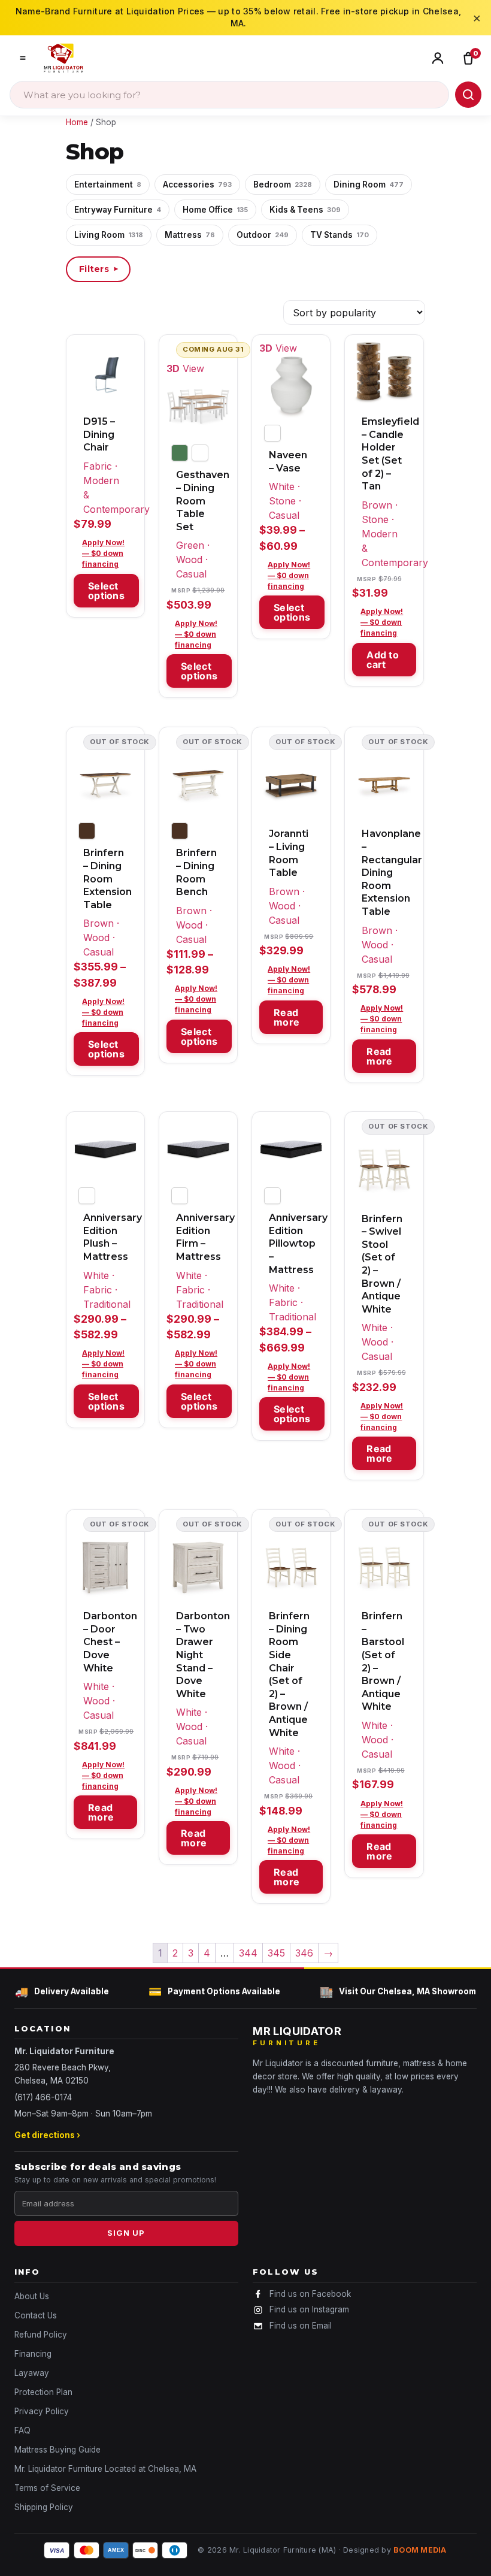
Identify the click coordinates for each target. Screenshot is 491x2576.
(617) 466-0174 (43, 2097)
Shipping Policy (44, 2507)
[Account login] (440, 58)
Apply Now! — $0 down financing (103, 553)
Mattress (190, 235)
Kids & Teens (305, 210)
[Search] (468, 95)
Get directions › (47, 2135)
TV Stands (340, 235)
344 (248, 1953)
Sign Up (126, 2233)
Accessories (197, 185)
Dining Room (369, 185)
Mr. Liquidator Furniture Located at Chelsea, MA (105, 2469)
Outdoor (263, 235)
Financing (33, 2354)
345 (276, 1953)
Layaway (32, 2373)
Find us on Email (301, 2326)
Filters (99, 269)
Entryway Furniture (118, 210)
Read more (287, 1017)
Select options (106, 591)
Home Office (215, 210)
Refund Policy (41, 2335)
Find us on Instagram (309, 2309)
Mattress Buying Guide (57, 2450)
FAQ (22, 2430)
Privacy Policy (42, 2411)
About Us (32, 2296)
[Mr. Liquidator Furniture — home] (63, 58)
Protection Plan (43, 2392)
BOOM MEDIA (420, 2550)
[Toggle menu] (23, 58)
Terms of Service (47, 2488)
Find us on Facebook (310, 2294)
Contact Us (36, 2315)
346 (304, 1953)
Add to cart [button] (383, 660)
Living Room (109, 235)
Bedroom (283, 185)
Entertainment (108, 185)
